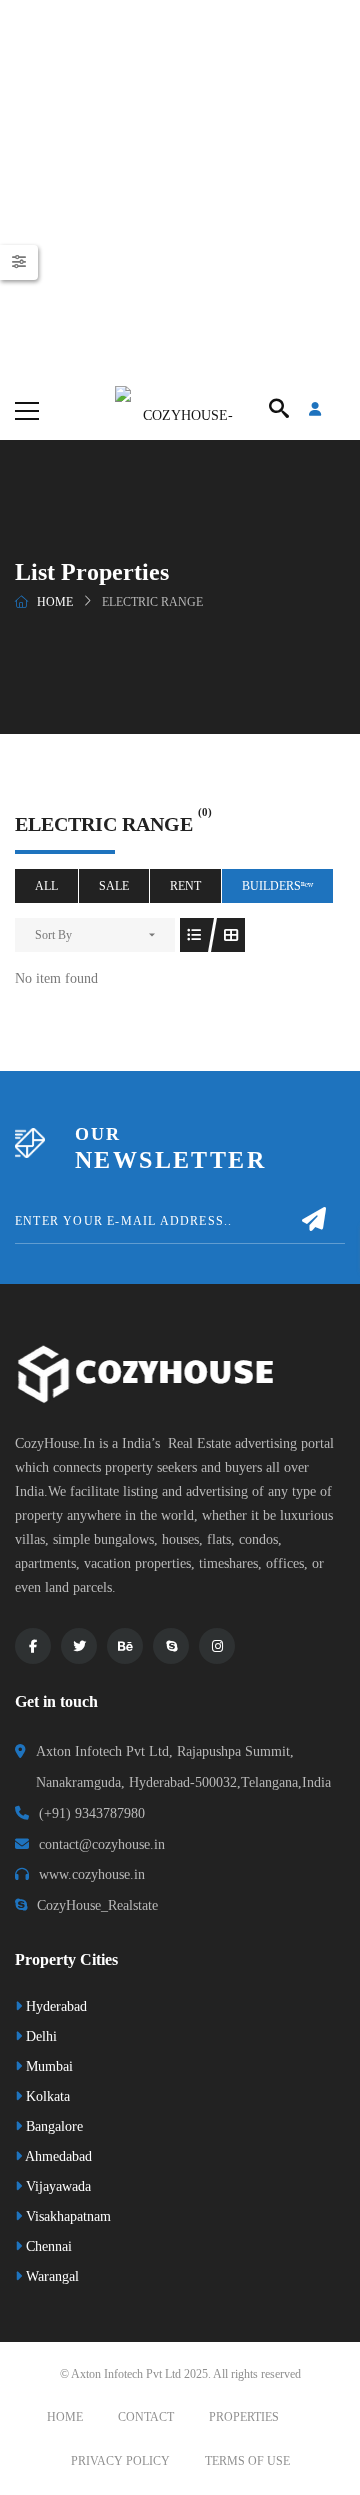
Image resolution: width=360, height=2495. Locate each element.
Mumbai (47, 2066)
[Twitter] (79, 1646)
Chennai (47, 2246)
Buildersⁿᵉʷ (277, 886)
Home (55, 602)
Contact (146, 2417)
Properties (244, 2417)
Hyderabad (54, 2006)
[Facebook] (33, 1646)
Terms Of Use (247, 2461)
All (46, 886)
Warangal (50, 2276)
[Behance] (125, 1646)
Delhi (39, 2036)
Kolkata (46, 2096)
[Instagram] (217, 1646)
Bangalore (52, 2126)
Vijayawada (56, 2186)
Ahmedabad (57, 2156)
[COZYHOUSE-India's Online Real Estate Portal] (180, 409)
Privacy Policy (120, 2461)
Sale (114, 886)
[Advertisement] (180, 190)
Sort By (53, 935)
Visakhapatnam (66, 2216)
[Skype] (171, 1646)
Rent (185, 886)
